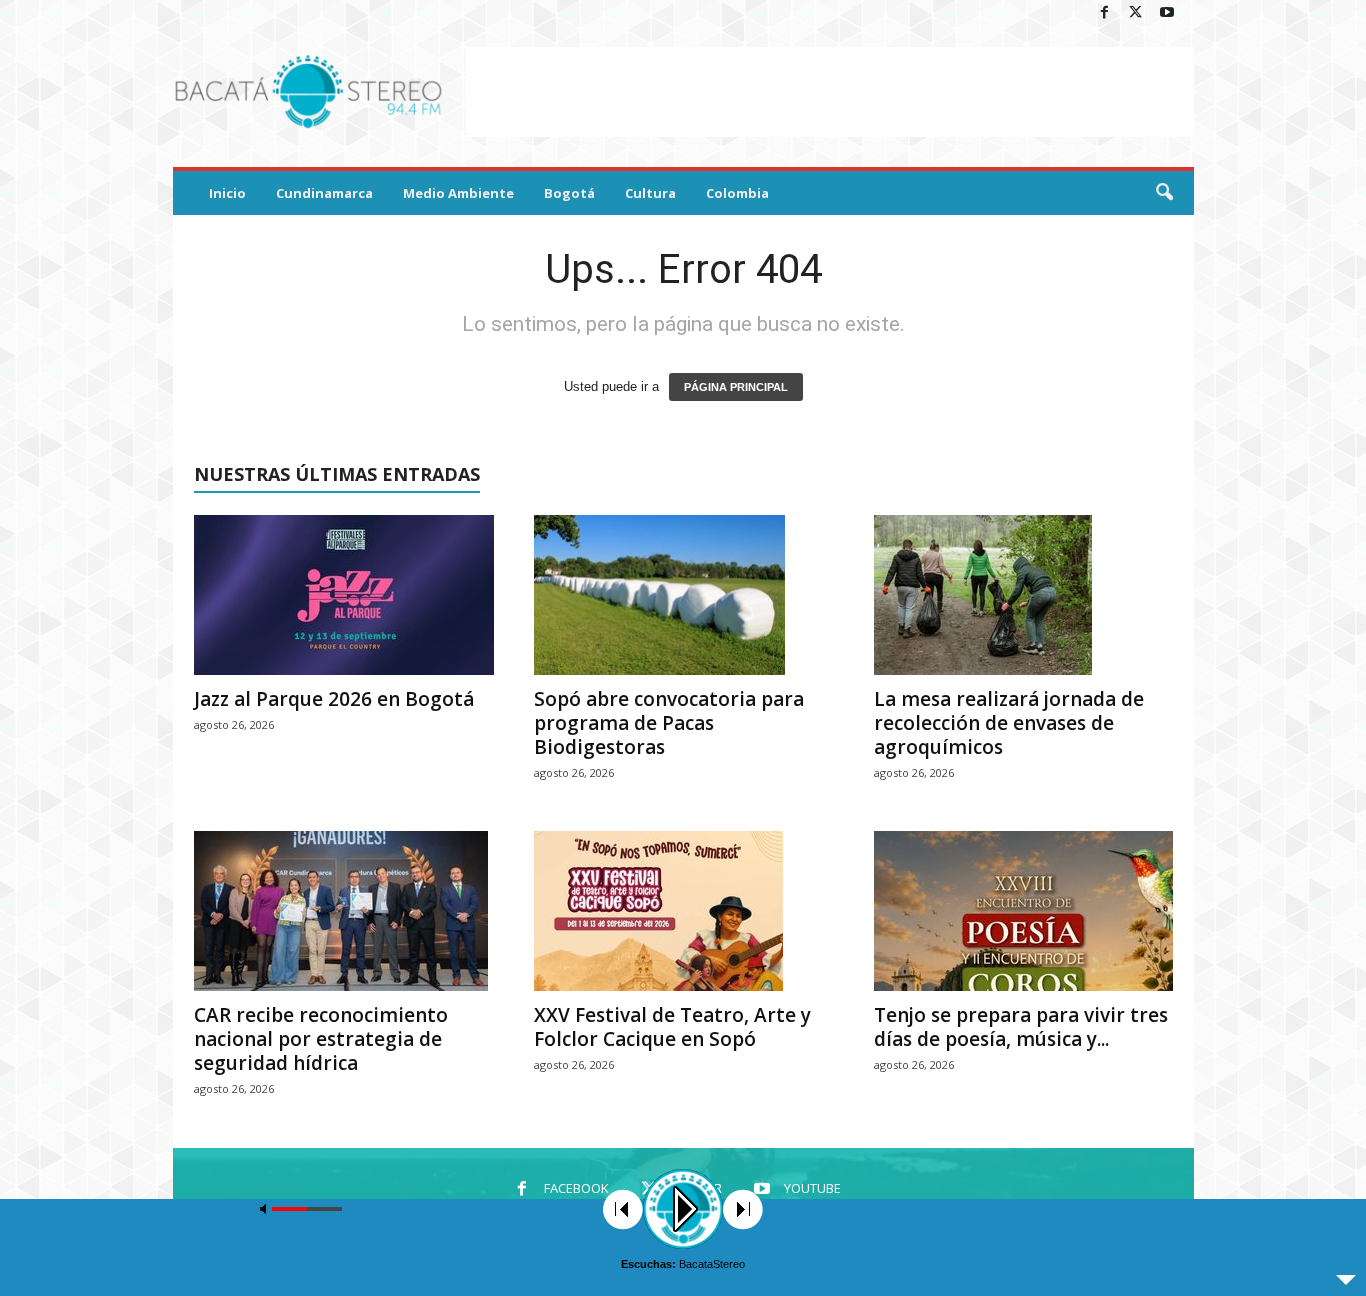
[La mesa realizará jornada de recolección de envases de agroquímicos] (1024, 595)
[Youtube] (1167, 13)
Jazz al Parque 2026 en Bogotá (334, 699)
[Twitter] (1136, 13)
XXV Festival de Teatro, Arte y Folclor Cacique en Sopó (672, 1027)
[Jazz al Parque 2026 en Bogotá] (344, 595)
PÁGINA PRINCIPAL (736, 387)
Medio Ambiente (458, 193)
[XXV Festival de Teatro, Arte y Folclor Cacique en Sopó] (684, 911)
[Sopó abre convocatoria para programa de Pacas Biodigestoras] (684, 595)
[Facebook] (1105, 13)
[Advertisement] (830, 92)
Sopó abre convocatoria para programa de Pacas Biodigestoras (669, 723)
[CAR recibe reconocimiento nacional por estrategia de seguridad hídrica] (344, 911)
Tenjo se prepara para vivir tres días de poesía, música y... (1021, 1027)
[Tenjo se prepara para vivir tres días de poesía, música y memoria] (1024, 911)
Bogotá (569, 193)
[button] (1164, 193)
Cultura (650, 193)
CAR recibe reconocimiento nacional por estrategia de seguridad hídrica (321, 1039)
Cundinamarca (324, 193)
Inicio (227, 193)
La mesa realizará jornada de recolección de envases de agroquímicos (1009, 723)
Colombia (737, 193)
